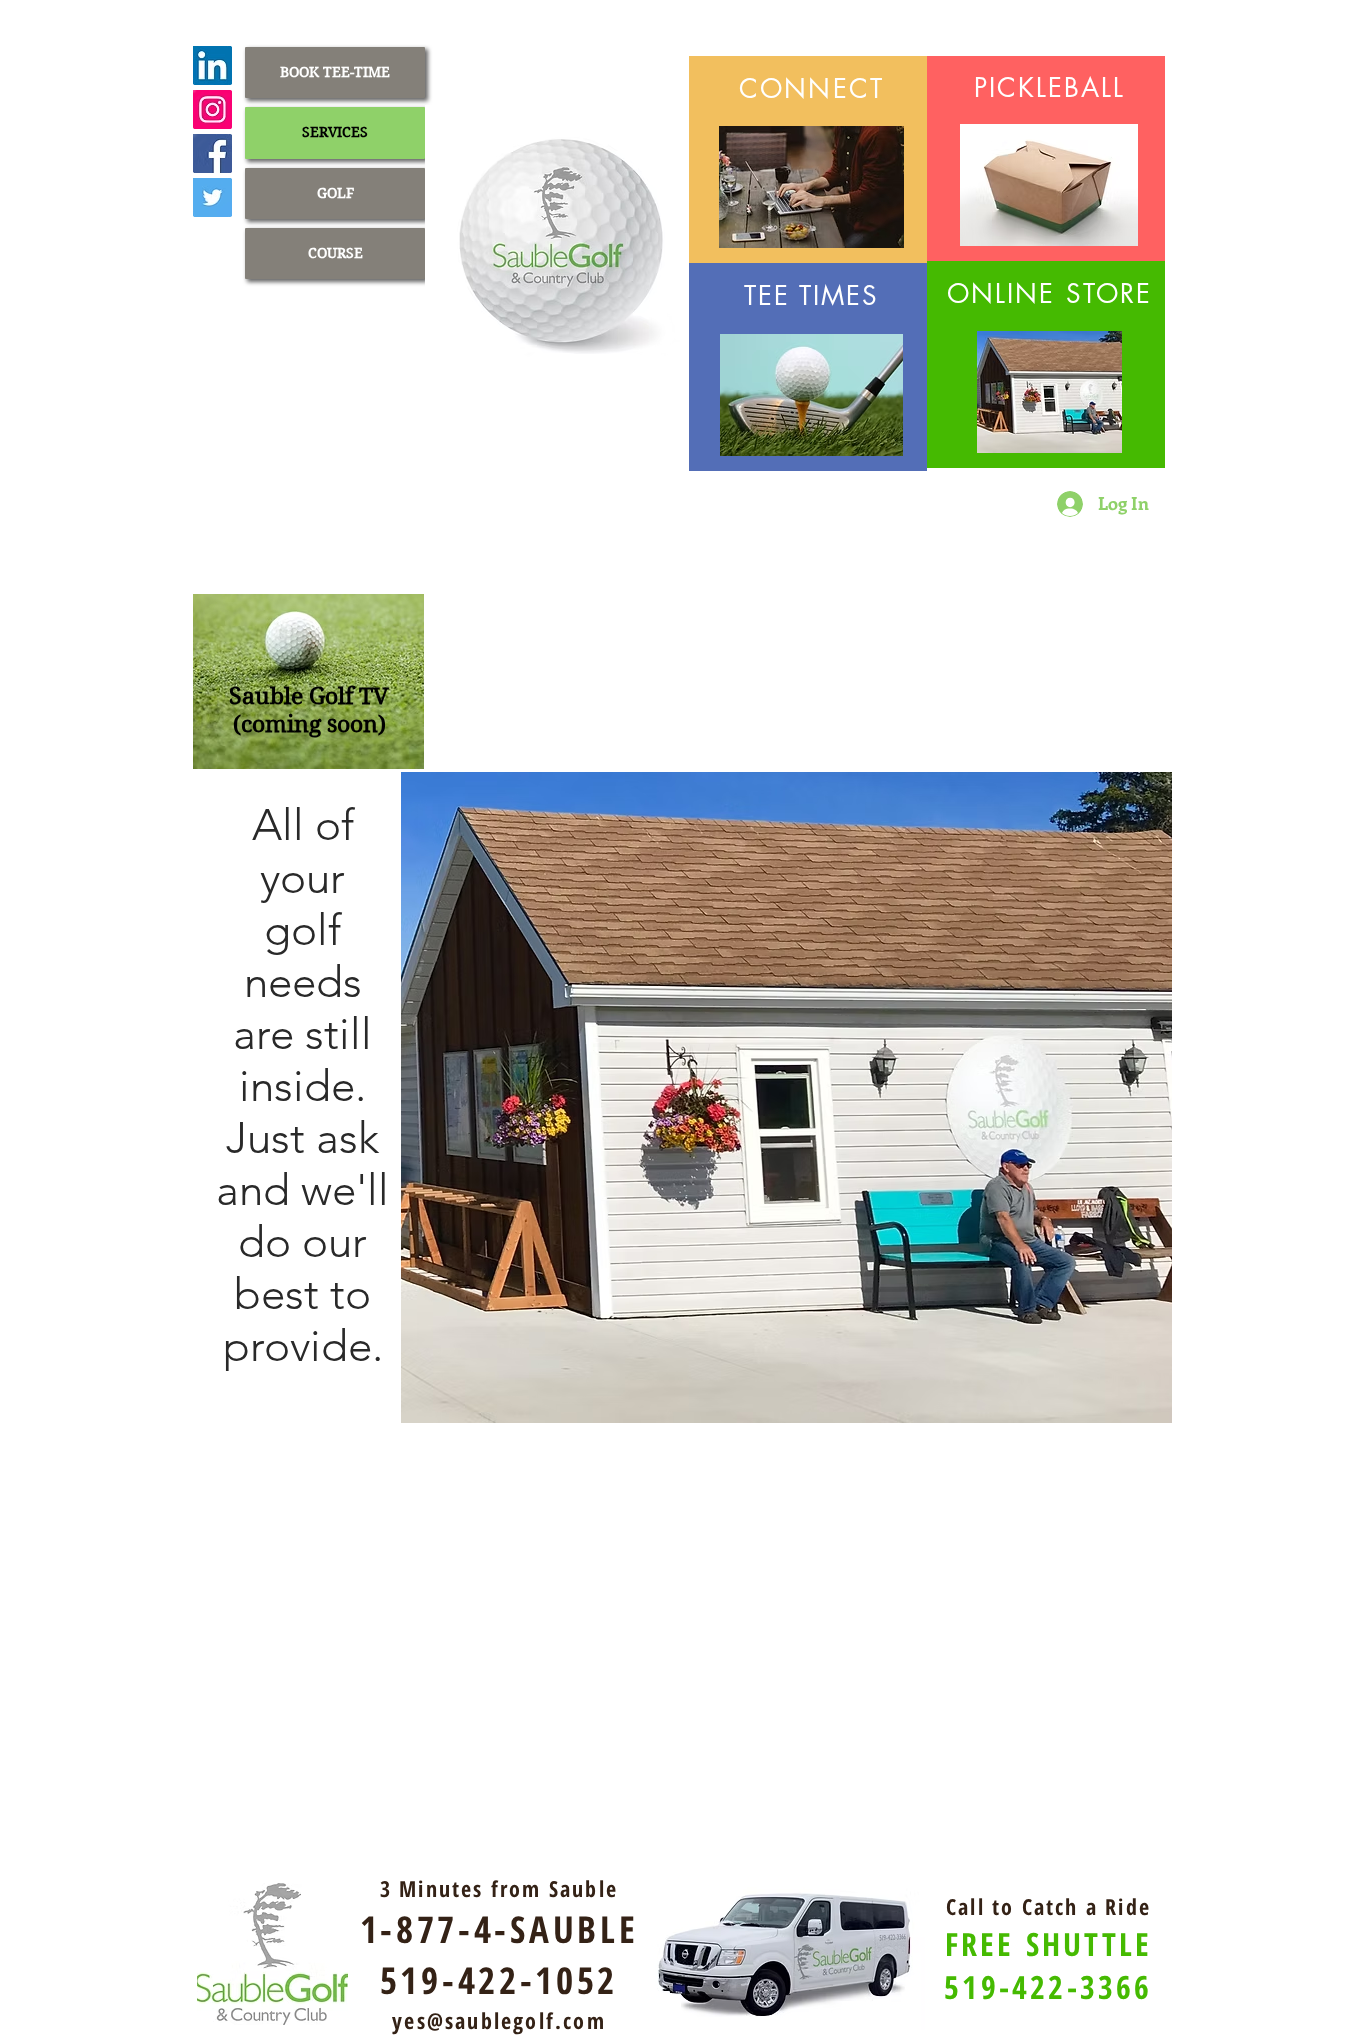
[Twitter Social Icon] (212, 197)
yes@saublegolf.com (499, 2020)
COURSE (335, 253)
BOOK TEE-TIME (335, 72)
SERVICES (335, 132)
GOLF (335, 193)
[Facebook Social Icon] (212, 153)
